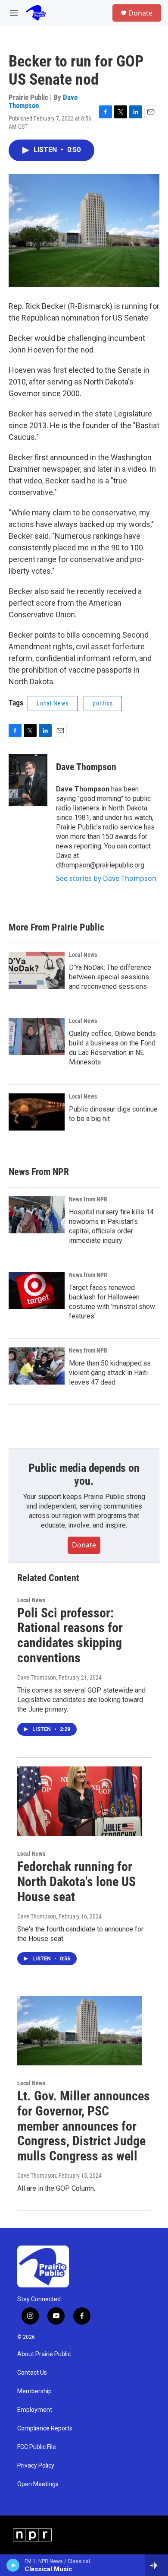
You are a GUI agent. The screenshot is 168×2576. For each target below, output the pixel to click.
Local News (53, 703)
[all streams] (157, 2565)
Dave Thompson (86, 767)
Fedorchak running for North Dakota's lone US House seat (76, 1882)
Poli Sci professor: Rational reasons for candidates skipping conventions (70, 1635)
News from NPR (88, 1199)
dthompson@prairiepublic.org (100, 865)
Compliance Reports (45, 2428)
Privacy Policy (36, 2466)
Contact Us (32, 2373)
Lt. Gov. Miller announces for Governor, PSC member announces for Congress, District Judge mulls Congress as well (84, 2126)
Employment (35, 2410)
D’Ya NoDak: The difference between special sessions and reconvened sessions (110, 977)
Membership (34, 2391)
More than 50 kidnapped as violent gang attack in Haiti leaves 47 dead (110, 1373)
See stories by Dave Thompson (106, 878)
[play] (13, 2565)
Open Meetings (38, 2484)
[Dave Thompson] (28, 780)
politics (103, 703)
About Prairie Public (44, 2354)
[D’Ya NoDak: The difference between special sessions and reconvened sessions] (37, 970)
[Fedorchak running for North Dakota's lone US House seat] (80, 1801)
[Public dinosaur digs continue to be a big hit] (37, 1112)
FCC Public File (37, 2447)
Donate (140, 13)
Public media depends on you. (84, 1474)
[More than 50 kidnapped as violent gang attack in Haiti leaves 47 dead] (37, 1366)
